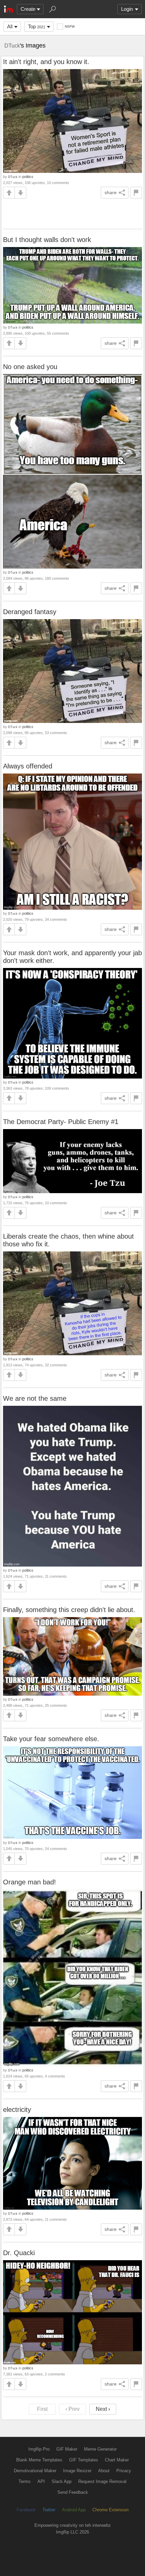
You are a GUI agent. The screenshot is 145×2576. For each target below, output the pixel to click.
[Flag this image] (136, 193)
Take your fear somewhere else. (51, 1739)
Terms (25, 2481)
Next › (103, 2409)
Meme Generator (100, 2449)
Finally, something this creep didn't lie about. (69, 1610)
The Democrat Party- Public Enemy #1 (61, 1122)
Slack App (62, 2481)
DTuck (12, 46)
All (10, 26)
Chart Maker (117, 2460)
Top (37, 26)
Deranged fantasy (30, 612)
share (111, 192)
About (104, 2471)
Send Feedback (73, 2492)
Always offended (28, 766)
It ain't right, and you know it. (46, 62)
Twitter (49, 2510)
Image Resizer (77, 2471)
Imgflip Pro (39, 2449)
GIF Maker (67, 2449)
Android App (74, 2510)
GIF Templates (84, 2460)
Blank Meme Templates (39, 2460)
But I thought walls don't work (47, 240)
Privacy (124, 2471)
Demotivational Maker (35, 2471)
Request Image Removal (102, 2481)
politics (28, 177)
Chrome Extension (110, 2510)
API (41, 2481)
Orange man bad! (30, 1882)
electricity (17, 2110)
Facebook (26, 2510)
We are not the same (35, 1398)
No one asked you (30, 367)
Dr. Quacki (19, 2253)
